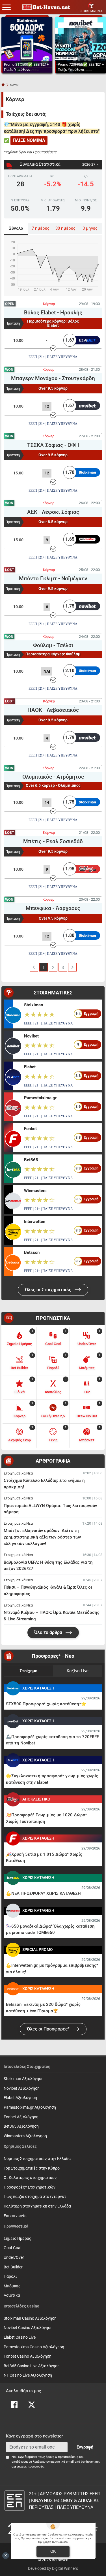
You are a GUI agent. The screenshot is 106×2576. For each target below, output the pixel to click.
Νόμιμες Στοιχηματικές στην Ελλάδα (37, 2159)
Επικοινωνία (15, 2216)
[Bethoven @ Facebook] (14, 2405)
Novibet (31, 1036)
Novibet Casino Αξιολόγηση (28, 2328)
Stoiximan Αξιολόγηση (24, 2079)
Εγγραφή (85, 2447)
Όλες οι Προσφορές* (49, 2029)
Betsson (32, 1252)
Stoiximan (33, 1005)
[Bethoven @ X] (32, 2405)
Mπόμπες (12, 2286)
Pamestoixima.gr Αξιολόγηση (30, 2107)
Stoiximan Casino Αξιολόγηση (30, 2318)
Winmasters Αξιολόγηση (25, 2136)
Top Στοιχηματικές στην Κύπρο (32, 2168)
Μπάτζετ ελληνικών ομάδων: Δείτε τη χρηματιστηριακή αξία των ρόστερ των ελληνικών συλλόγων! (42, 1537)
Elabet (30, 1067)
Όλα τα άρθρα (49, 1632)
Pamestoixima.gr (40, 1098)
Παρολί (10, 2276)
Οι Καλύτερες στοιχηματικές (30, 2178)
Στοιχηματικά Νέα (18, 1473)
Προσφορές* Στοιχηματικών (30, 2187)
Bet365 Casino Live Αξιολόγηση (32, 2366)
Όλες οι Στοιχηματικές (49, 1290)
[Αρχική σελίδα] (3, 85)
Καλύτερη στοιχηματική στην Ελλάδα (37, 2206)
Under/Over (14, 2258)
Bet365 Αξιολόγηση (21, 2126)
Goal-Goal (12, 2248)
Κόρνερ (49, 304)
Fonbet (30, 1129)
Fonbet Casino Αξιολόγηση (28, 2356)
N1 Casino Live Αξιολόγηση (28, 2375)
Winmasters (35, 1191)
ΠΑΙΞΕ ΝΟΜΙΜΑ (29, 140)
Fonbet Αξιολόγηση (21, 2117)
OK (53, 2551)
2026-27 (89, 164)
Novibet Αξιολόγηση (22, 2088)
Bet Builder (13, 2267)
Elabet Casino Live (20, 2337)
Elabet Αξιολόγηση (20, 2098)
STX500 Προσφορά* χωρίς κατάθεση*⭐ (46, 1704)
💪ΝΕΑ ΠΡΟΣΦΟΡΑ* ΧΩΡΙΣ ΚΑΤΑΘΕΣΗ (43, 1893)
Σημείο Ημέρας (18, 2239)
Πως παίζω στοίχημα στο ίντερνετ (35, 2197)
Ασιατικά (12, 2295)
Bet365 (31, 1160)
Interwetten (35, 1222)
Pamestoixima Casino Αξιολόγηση (34, 2347)
